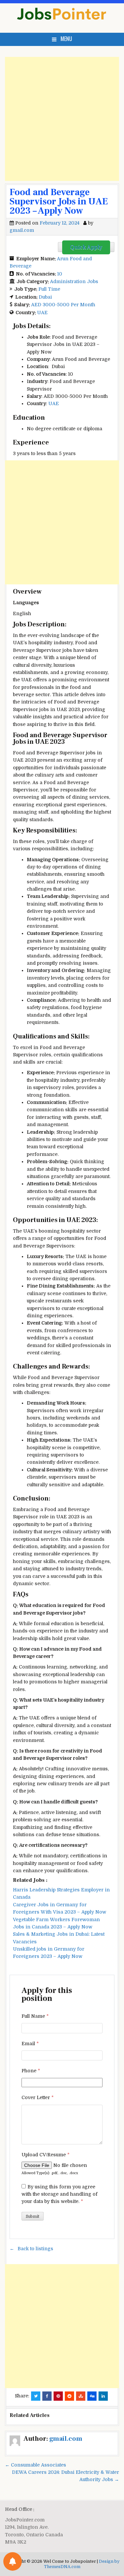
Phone (31, 2071)
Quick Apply (86, 247)
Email (30, 2044)
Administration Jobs (74, 281)
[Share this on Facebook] (47, 2396)
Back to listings (35, 2249)
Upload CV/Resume (45, 2155)
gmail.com (22, 230)
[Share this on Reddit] (69, 2396)
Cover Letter (38, 2097)
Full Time (49, 289)
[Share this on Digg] (92, 2396)
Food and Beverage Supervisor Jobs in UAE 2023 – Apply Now (59, 201)
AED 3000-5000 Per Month (63, 305)
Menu (66, 39)
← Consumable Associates (36, 2465)
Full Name (35, 2016)
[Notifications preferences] (13, 2561)
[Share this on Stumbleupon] (81, 2396)
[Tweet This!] (36, 2396)
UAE (42, 313)
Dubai (45, 297)
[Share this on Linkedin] (103, 2396)
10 (60, 274)
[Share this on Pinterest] (58, 2396)
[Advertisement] (62, 119)
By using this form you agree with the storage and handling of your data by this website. (60, 2194)
